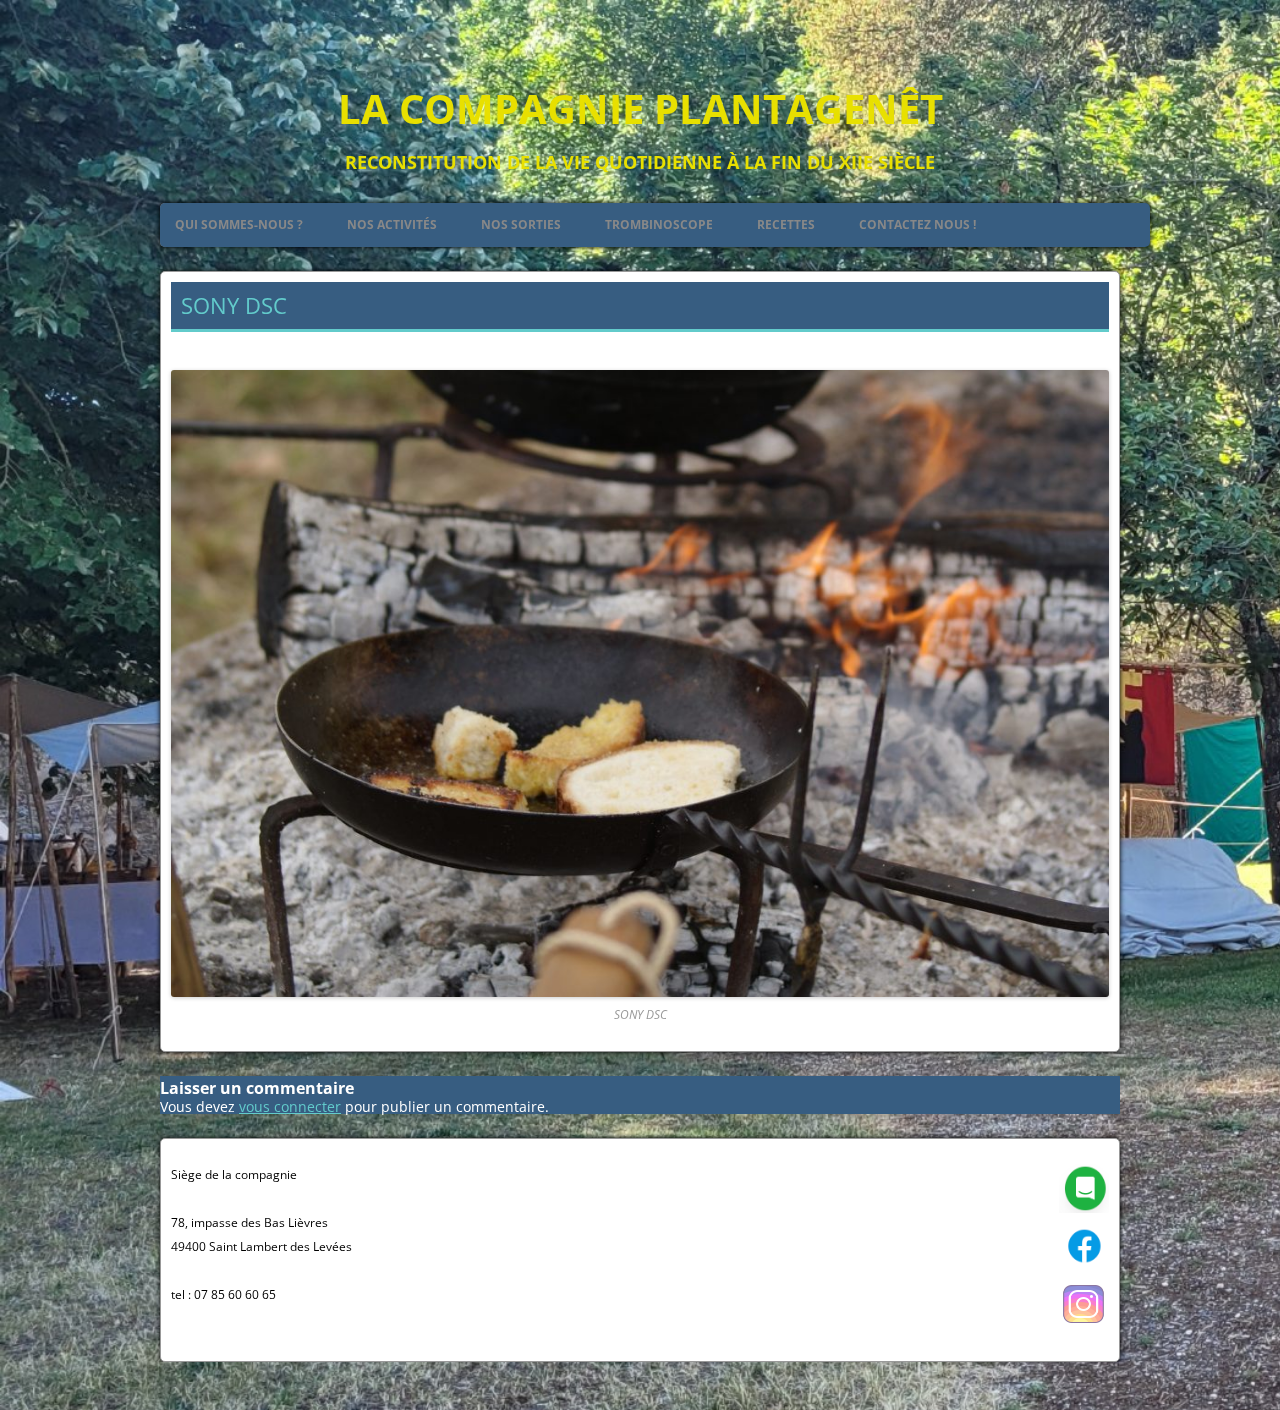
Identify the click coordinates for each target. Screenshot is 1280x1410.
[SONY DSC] (640, 683)
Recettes (786, 224)
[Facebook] (1084, 1266)
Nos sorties (521, 224)
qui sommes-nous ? (239, 224)
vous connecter (290, 1106)
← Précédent (214, 345)
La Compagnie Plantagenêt (640, 108)
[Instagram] (1084, 1324)
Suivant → (1075, 345)
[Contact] (1084, 1208)
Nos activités (392, 224)
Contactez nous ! (917, 224)
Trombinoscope (659, 224)
